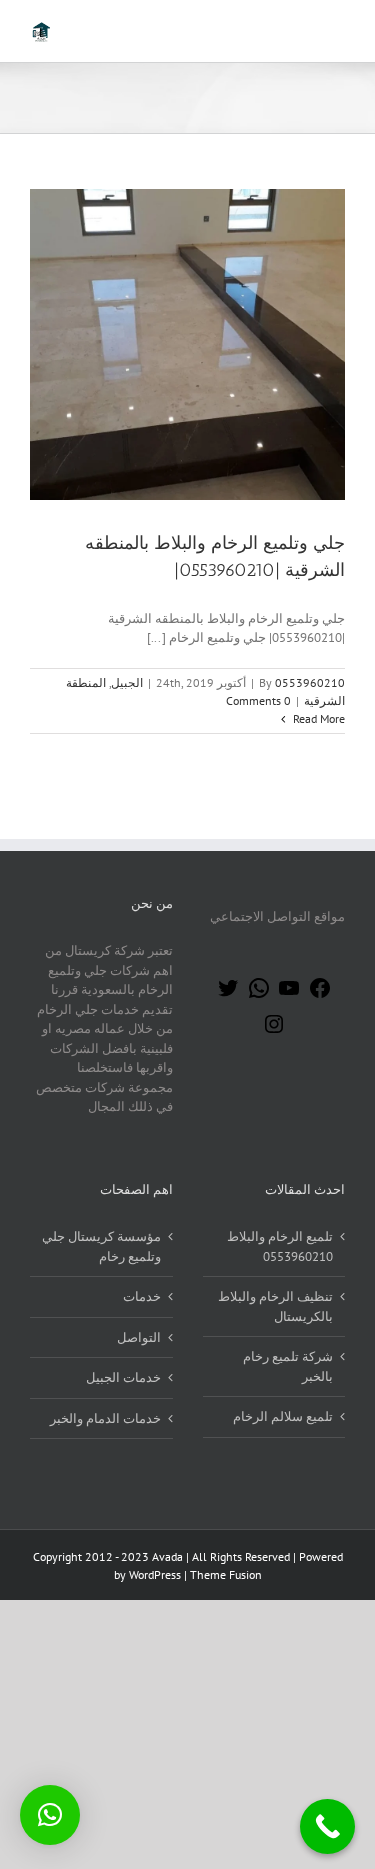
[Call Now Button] (327, 1826)
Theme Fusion (226, 1574)
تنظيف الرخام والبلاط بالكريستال (275, 1306)
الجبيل (127, 682)
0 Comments (258, 700)
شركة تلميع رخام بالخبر (288, 1366)
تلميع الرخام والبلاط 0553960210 (280, 1246)
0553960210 (310, 682)
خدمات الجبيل (123, 1377)
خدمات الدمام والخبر (105, 1418)
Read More (317, 718)
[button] (50, 1815)
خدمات (142, 1296)
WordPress (155, 1574)
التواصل (139, 1337)
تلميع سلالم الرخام (283, 1416)
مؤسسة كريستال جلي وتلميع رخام (101, 1246)
